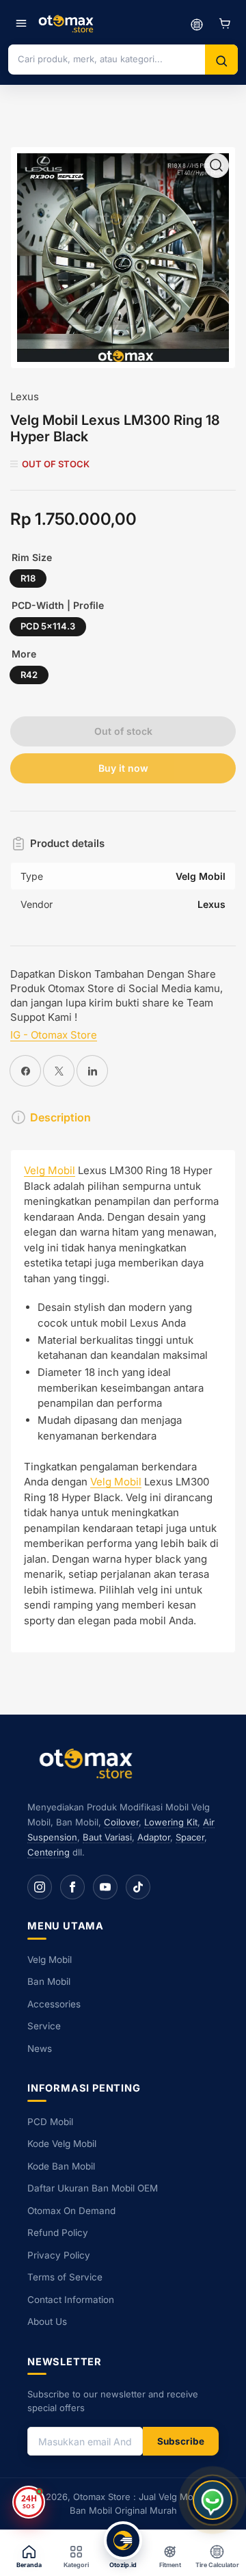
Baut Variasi (107, 1837)
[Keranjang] (225, 23)
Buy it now (123, 768)
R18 (28, 578)
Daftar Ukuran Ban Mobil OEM (93, 2188)
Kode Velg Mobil (62, 2144)
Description (60, 1117)
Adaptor (154, 1837)
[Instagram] (40, 1887)
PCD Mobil (50, 2122)
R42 (29, 675)
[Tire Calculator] (197, 23)
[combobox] (107, 59)
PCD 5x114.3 (48, 626)
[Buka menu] (21, 23)
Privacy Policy (59, 2255)
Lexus (25, 396)
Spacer (190, 1837)
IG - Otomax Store (54, 1035)
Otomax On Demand (71, 2211)
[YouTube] (105, 1887)
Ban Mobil (49, 1981)
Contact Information (71, 2300)
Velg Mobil (50, 1170)
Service (44, 2026)
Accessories (54, 2004)
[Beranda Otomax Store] (89, 1763)
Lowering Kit (171, 1822)
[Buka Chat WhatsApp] (213, 2500)
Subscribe (181, 2441)
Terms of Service (65, 2277)
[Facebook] (72, 1887)
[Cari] (221, 61)
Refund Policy (58, 2233)
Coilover (121, 1822)
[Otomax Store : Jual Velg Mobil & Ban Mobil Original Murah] (68, 23)
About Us (47, 2321)
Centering (49, 1852)
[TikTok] (138, 1887)
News (40, 2048)
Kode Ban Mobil (61, 2166)
